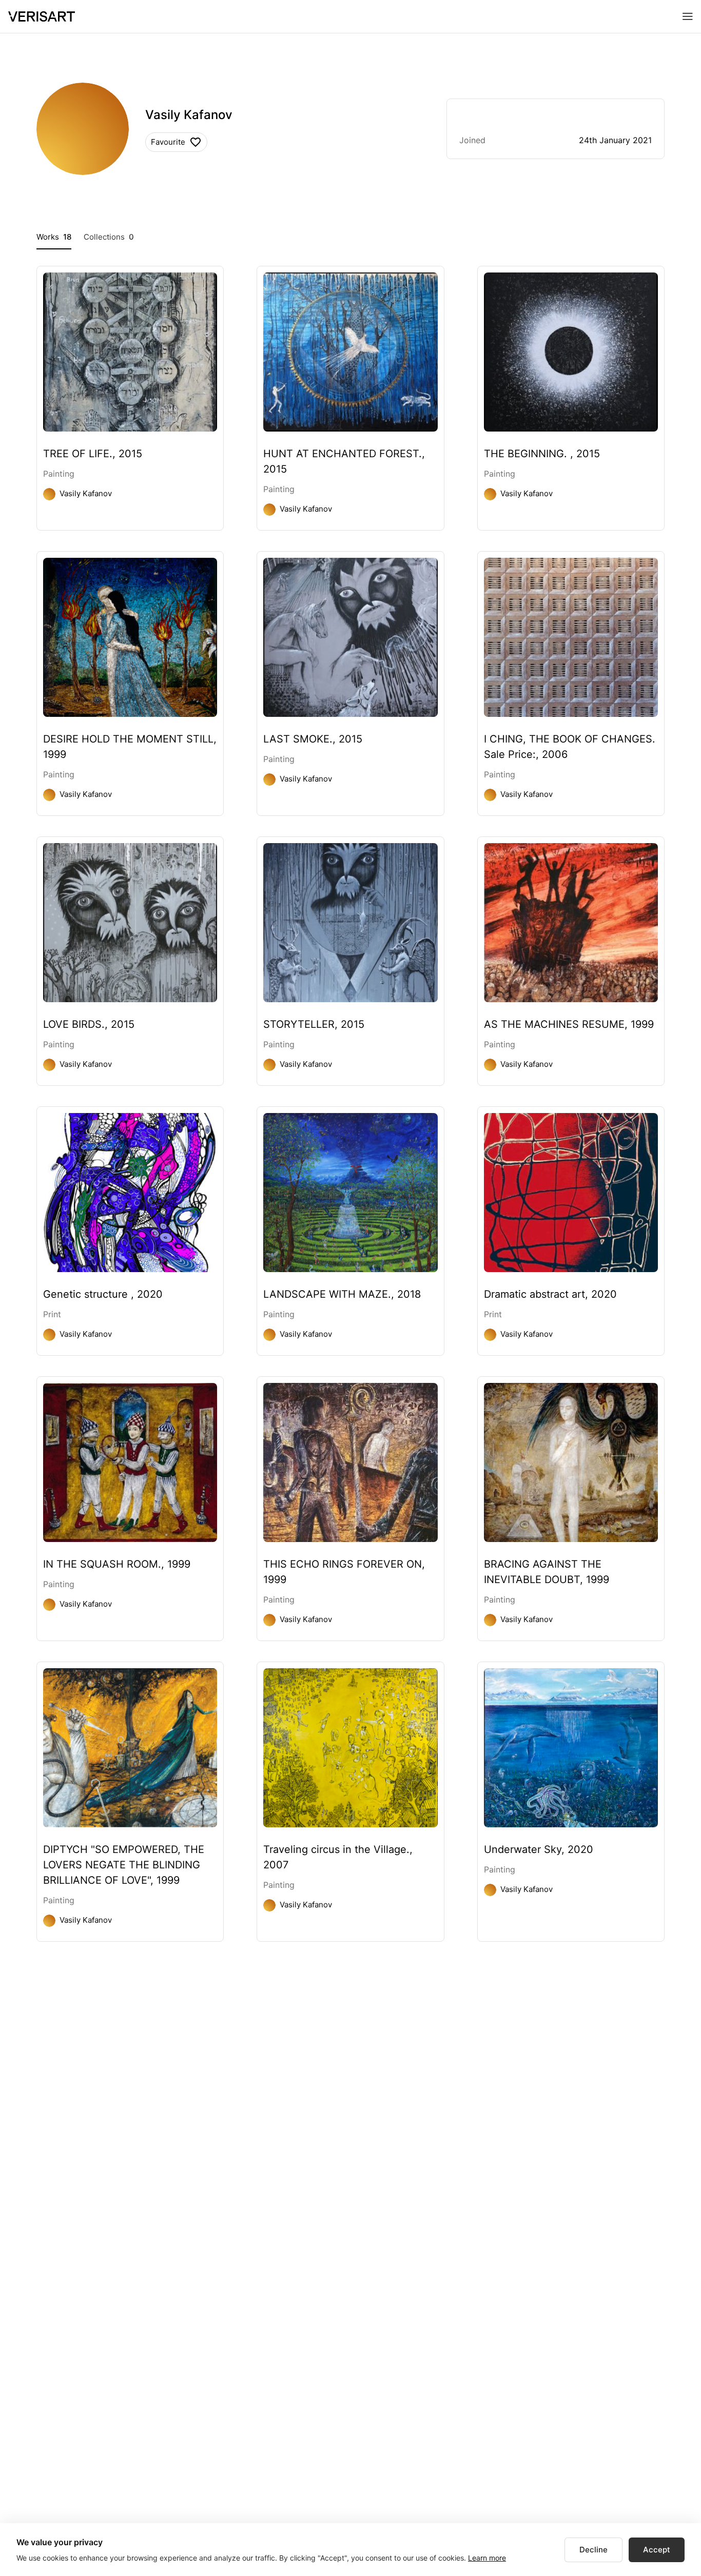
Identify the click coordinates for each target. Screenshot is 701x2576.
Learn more (487, 2558)
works (54, 237)
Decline (593, 2550)
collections (109, 237)
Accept (657, 2550)
